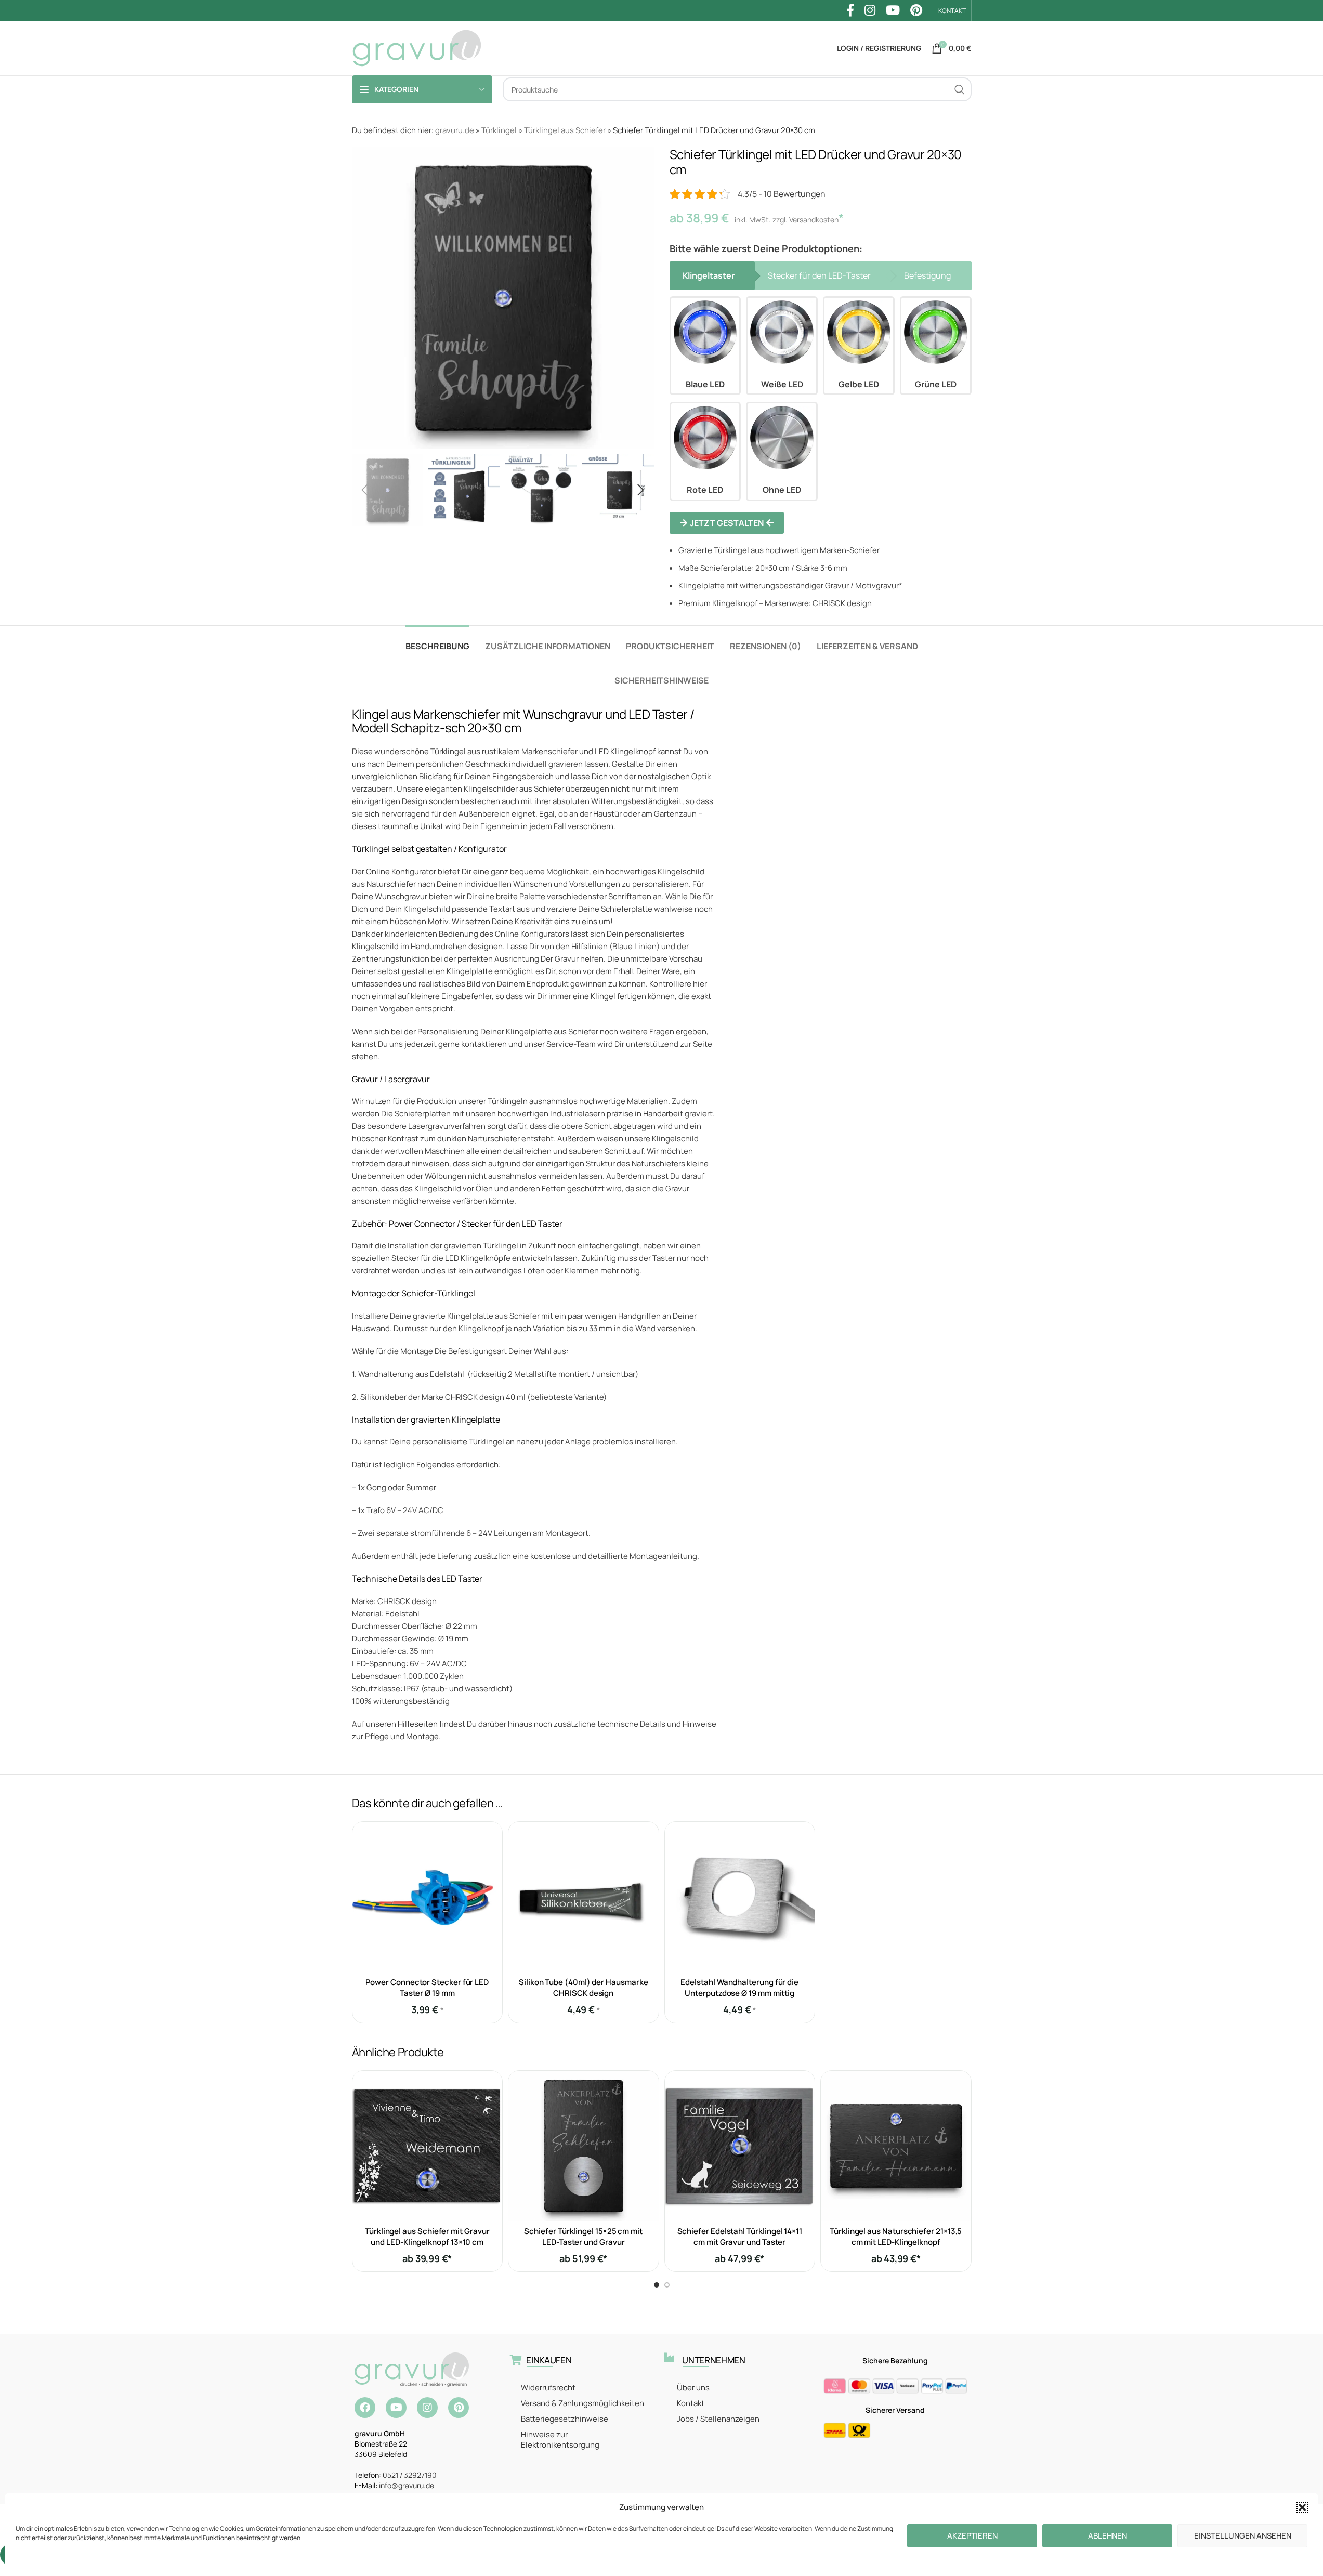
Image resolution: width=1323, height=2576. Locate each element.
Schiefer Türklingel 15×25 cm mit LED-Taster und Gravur (583, 2237)
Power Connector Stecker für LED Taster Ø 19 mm (427, 1988)
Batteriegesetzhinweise (565, 2419)
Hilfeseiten (418, 1724)
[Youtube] (396, 2408)
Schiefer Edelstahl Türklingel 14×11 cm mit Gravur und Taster (740, 2237)
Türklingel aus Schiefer (565, 130)
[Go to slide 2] (667, 2285)
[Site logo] (417, 48)
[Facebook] (365, 2408)
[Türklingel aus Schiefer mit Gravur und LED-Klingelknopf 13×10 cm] (428, 2146)
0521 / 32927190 (410, 2475)
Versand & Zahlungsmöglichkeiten (582, 2403)
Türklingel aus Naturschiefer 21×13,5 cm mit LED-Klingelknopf (896, 2237)
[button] (1302, 2507)
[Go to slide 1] (657, 2285)
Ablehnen (1108, 2536)
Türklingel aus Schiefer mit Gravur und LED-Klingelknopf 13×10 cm (427, 2237)
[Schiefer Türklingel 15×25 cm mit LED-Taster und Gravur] (584, 2146)
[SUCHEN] (960, 89)
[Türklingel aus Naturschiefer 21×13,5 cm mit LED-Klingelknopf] (896, 2146)
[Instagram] (427, 2408)
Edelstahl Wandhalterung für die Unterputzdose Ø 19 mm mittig (739, 1988)
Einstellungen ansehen (1243, 2536)
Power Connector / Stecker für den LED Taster (476, 1224)
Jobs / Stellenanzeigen (718, 2419)
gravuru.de (455, 130)
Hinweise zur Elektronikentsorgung (560, 2440)
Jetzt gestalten (727, 523)
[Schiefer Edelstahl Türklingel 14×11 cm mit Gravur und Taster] (740, 2146)
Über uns (693, 2388)
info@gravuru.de (407, 2485)
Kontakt (691, 2403)
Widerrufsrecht (548, 2388)
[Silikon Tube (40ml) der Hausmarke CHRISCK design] (584, 1897)
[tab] (437, 641)
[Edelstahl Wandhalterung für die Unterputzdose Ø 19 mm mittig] (740, 1897)
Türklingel (499, 130)
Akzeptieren (972, 2536)
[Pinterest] (459, 2408)
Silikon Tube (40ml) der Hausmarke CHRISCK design (584, 1988)
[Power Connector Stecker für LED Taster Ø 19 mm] (428, 1897)
